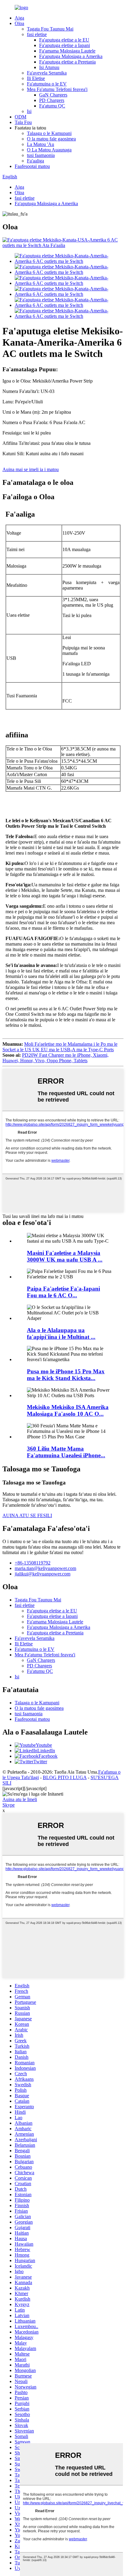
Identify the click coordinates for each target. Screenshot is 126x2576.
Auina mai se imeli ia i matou (31, 469)
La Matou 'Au (41, 144)
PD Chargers (52, 100)
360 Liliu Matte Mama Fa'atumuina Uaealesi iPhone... (66, 1452)
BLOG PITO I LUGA (65, 1777)
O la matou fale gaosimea (51, 139)
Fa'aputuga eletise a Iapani (65, 45)
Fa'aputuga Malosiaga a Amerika (71, 56)
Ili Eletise (36, 78)
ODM (20, 117)
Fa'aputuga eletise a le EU (64, 40)
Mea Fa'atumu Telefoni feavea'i (57, 89)
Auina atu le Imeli (20, 1799)
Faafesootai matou (32, 166)
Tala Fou (23, 122)
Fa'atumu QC (52, 106)
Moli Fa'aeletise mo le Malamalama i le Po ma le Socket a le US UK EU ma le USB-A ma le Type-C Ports (60, 1047)
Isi (29, 111)
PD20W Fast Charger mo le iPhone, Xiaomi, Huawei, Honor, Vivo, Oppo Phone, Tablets (56, 1058)
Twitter (40, 1762)
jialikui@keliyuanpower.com (43, 1574)
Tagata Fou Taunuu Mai (50, 29)
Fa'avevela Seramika (47, 73)
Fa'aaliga (35, 161)
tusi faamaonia (41, 155)
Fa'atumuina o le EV (47, 84)
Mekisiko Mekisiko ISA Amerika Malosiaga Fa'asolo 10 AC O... (68, 1410)
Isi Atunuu (49, 67)
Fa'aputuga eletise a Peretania (67, 62)
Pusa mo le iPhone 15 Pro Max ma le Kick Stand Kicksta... (66, 1375)
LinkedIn (46, 1751)
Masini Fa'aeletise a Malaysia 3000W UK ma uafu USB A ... (65, 1256)
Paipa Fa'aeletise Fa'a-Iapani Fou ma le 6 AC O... (63, 1292)
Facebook (48, 1756)
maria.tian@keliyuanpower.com (45, 1568)
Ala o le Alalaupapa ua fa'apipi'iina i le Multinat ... (61, 1333)
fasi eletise (37, 34)
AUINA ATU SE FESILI (27, 1515)
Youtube (44, 1745)
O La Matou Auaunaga (49, 150)
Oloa (19, 23)
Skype (9, 1805)
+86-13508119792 (33, 1563)
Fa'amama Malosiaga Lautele (67, 51)
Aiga (19, 18)
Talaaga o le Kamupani (49, 133)
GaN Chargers (53, 95)
